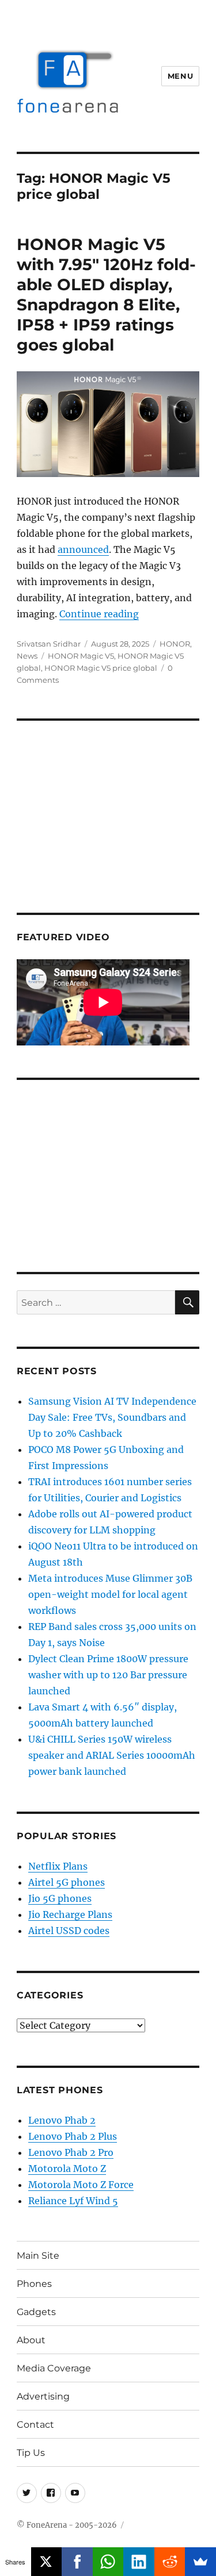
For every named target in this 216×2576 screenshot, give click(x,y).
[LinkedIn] (139, 2562)
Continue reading (99, 614)
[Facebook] (77, 2562)
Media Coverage (54, 2368)
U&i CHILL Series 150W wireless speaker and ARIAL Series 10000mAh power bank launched (112, 1755)
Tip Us (31, 2453)
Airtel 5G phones (67, 1882)
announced (83, 549)
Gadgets (36, 2312)
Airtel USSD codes (69, 1931)
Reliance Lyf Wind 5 (73, 2201)
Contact (35, 2425)
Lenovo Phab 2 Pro (71, 2152)
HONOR (175, 644)
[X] (47, 2562)
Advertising (43, 2396)
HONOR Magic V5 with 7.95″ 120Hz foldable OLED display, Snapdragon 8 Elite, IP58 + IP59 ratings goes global (106, 295)
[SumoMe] (200, 2562)
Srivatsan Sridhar (49, 644)
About (31, 2340)
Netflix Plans (58, 1866)
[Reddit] (170, 2562)
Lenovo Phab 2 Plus (73, 2136)
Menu (180, 76)
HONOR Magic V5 (81, 656)
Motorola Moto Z (67, 2169)
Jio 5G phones (60, 1898)
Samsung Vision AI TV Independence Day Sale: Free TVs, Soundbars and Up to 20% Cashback (112, 1417)
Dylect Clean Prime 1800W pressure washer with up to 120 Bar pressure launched (108, 1675)
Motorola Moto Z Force (81, 2185)
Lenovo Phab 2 (62, 2120)
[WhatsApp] (108, 2562)
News (27, 656)
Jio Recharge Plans (70, 1914)
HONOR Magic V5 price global (101, 668)
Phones (34, 2284)
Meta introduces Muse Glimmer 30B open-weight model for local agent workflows (110, 1594)
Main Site (38, 2256)
